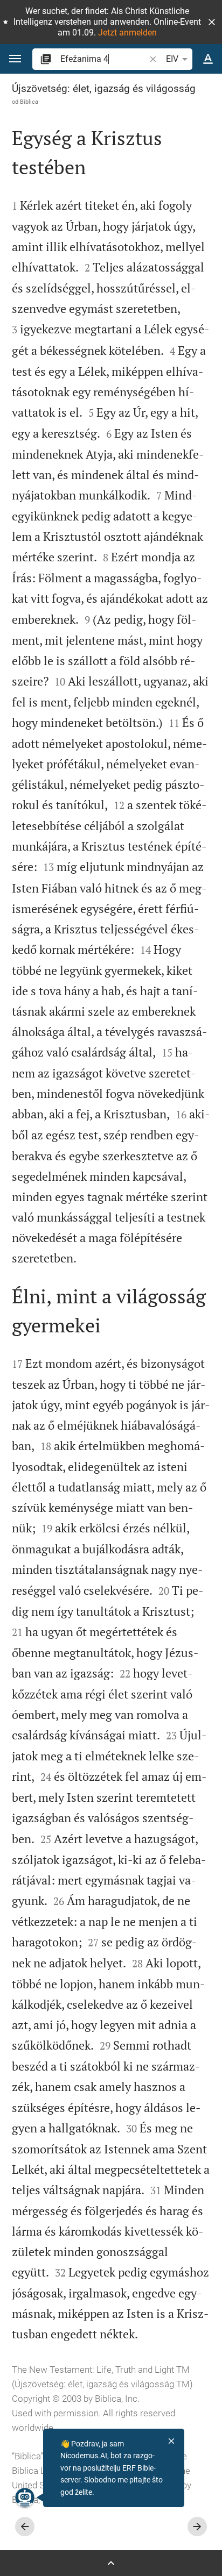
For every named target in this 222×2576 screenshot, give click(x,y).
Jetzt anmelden (127, 33)
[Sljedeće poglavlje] (197, 2527)
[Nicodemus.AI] (25, 2497)
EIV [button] (172, 59)
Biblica (29, 102)
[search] (104, 59)
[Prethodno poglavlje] (25, 2527)
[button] (212, 22)
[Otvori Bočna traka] (111, 2563)
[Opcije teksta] (208, 59)
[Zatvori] (171, 2441)
